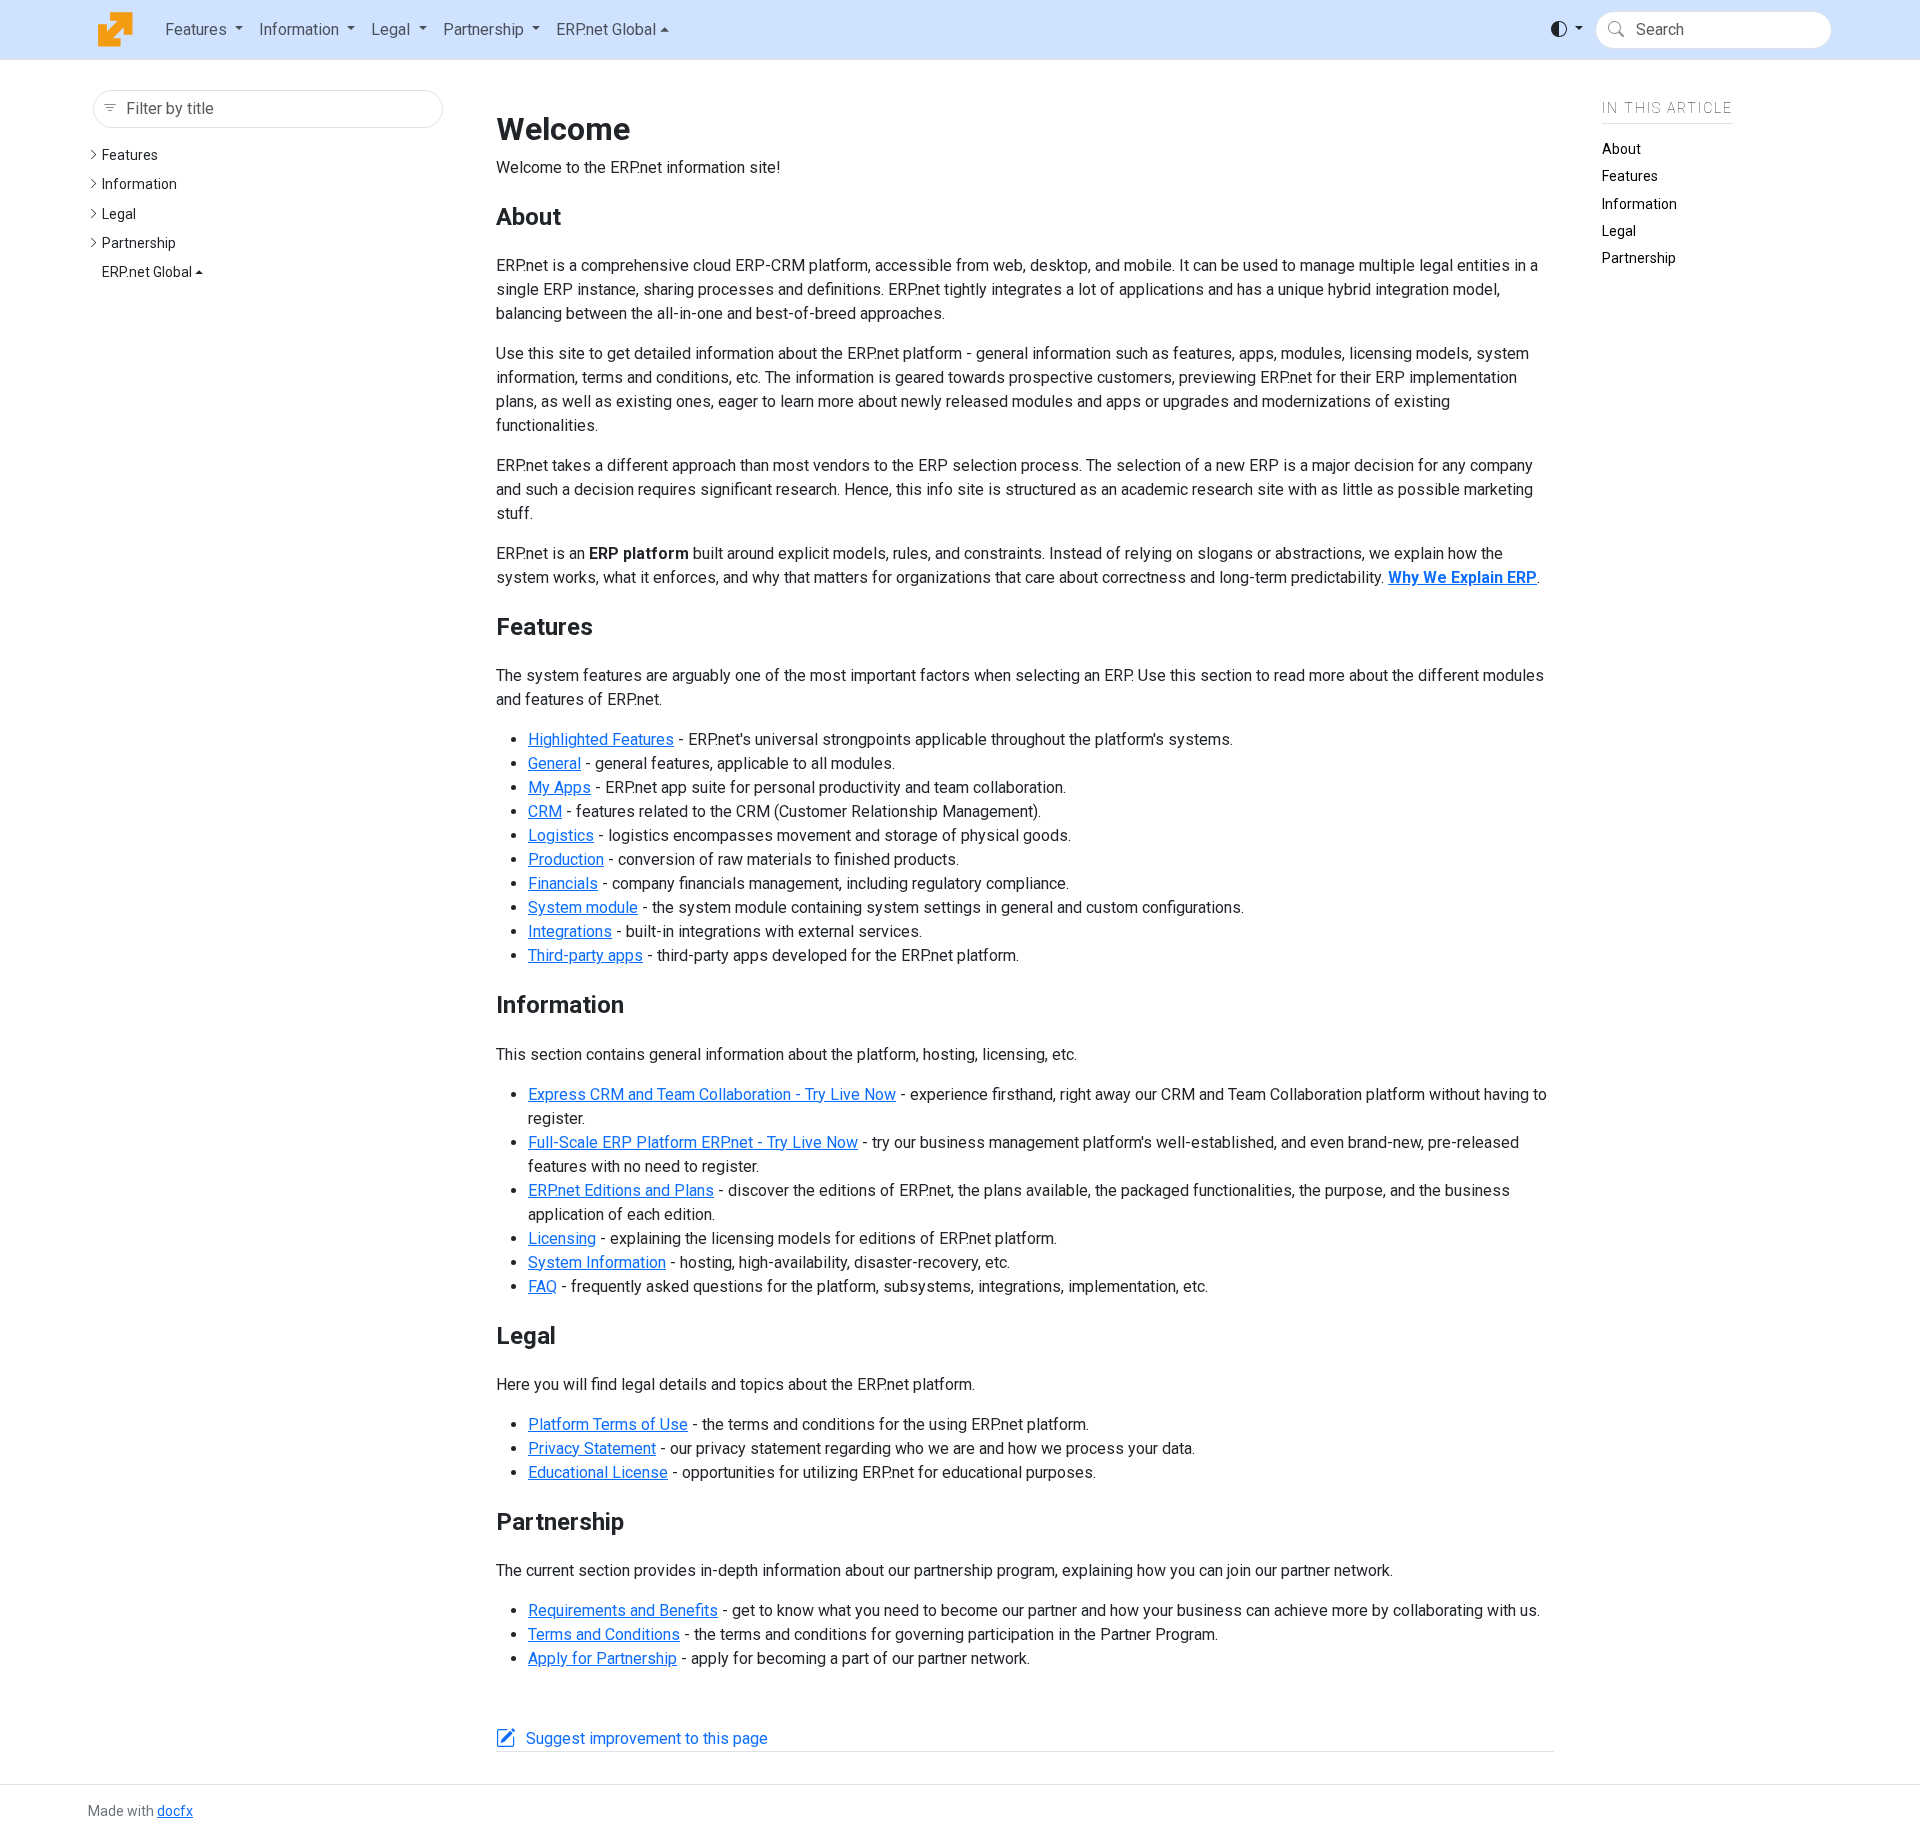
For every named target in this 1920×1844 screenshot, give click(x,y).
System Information (597, 1262)
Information (139, 184)
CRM (545, 811)
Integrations (570, 931)
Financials (563, 883)
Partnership (139, 243)
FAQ (542, 1286)
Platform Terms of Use (608, 1424)
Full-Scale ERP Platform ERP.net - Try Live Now (693, 1142)
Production (566, 859)
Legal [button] (390, 29)
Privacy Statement (592, 1448)
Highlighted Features (601, 739)
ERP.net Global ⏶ (612, 29)
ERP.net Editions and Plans (621, 1190)
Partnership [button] (483, 29)
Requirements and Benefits (623, 1610)
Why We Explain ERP (1462, 577)
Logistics (561, 835)
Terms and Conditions (604, 1634)
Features (130, 155)
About (1621, 149)
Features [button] (196, 29)
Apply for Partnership (602, 1658)
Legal (119, 214)
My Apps (559, 787)
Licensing (562, 1238)
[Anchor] (578, 217)
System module (583, 907)
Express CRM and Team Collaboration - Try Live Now (712, 1094)
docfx (175, 1811)
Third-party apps (585, 955)
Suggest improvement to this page (647, 1738)
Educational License (598, 1472)
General (554, 763)
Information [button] (299, 29)
